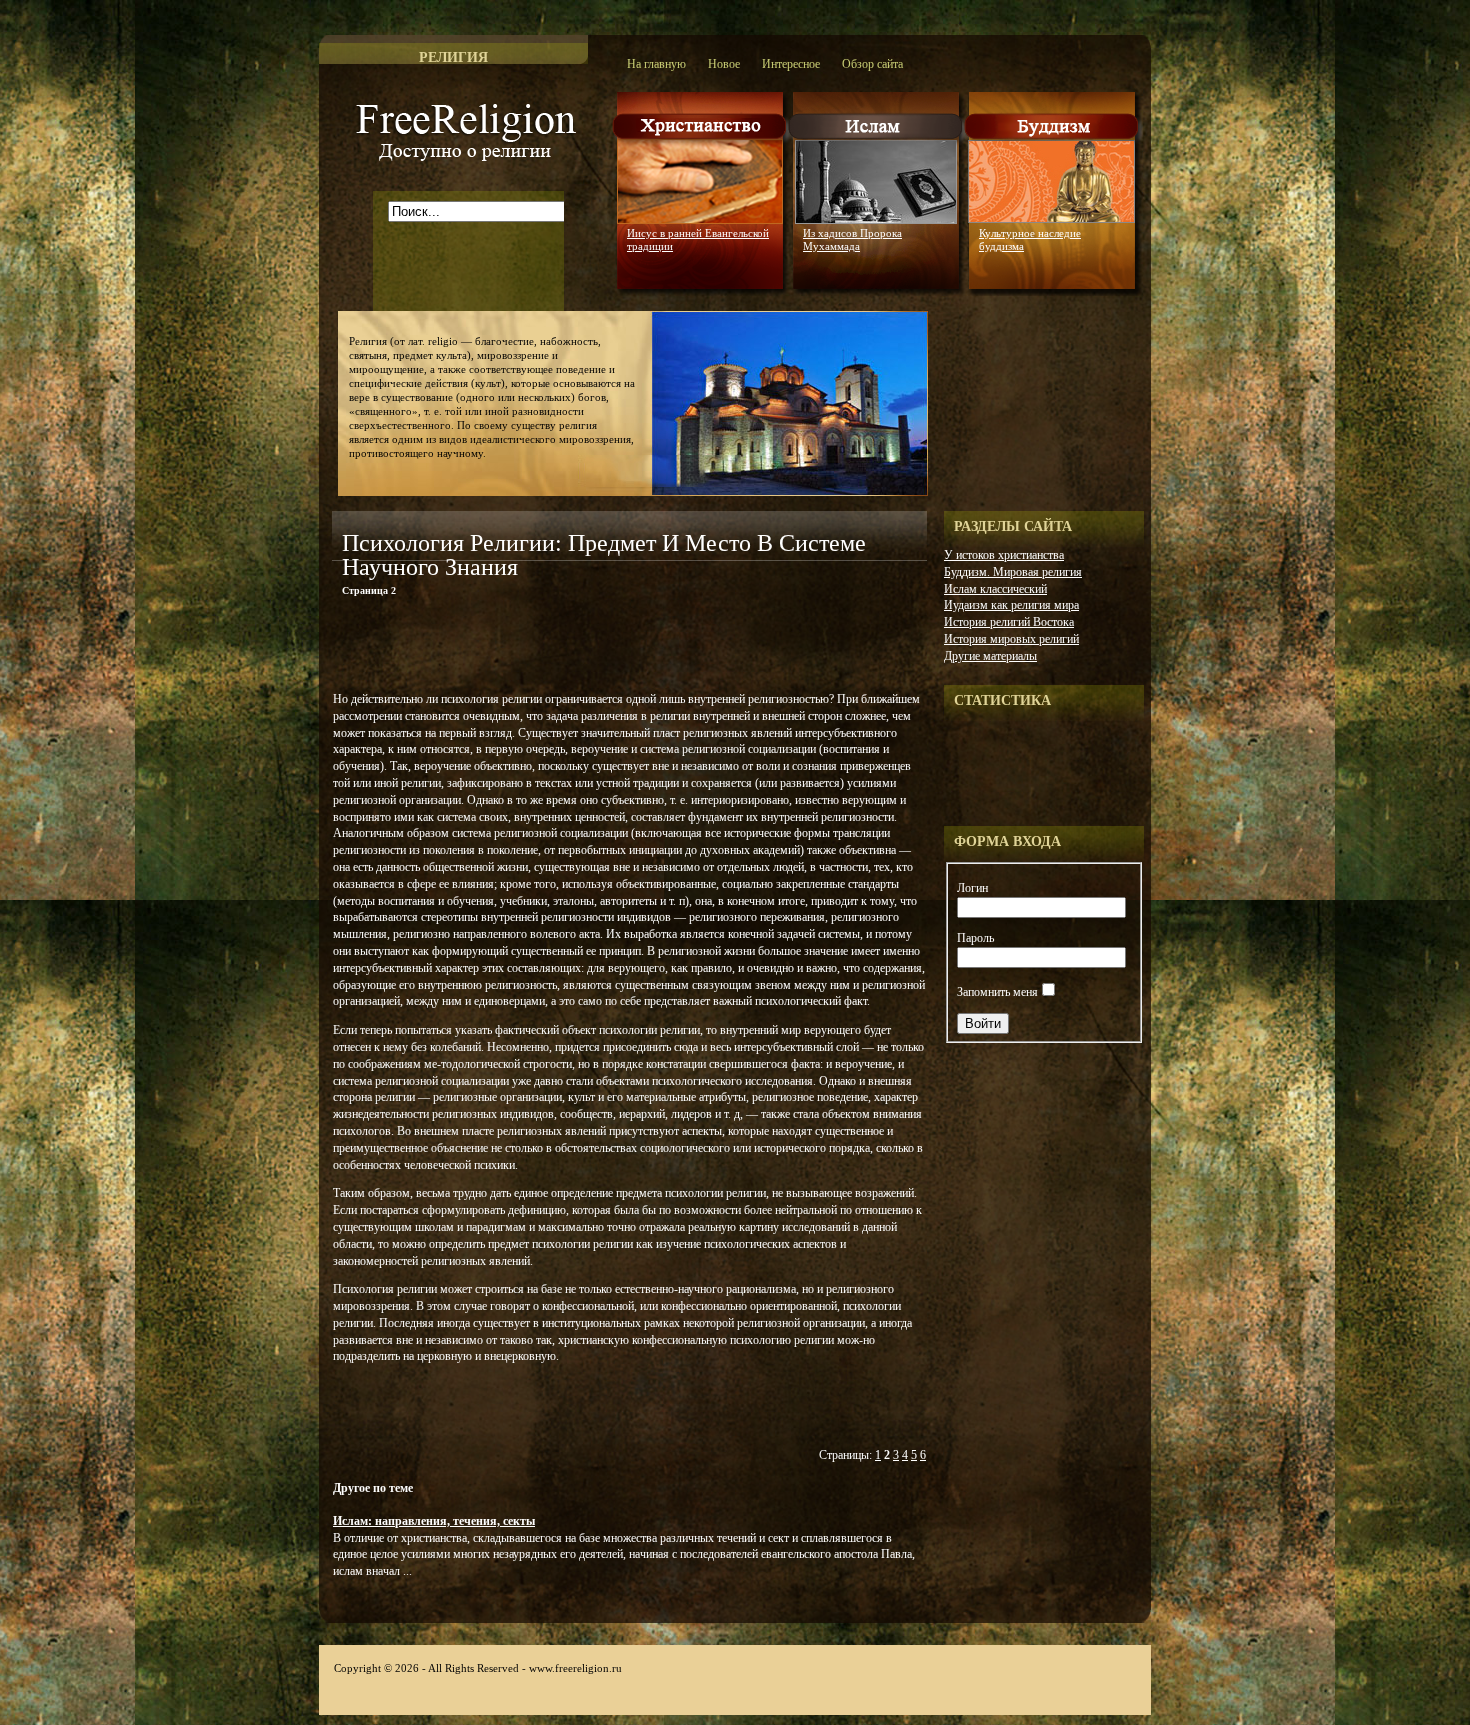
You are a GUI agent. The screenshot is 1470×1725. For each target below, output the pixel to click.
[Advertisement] (566, 648)
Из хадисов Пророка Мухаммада (852, 239)
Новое (724, 64)
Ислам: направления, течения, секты (434, 1521)
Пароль (975, 938)
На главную (656, 64)
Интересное (791, 64)
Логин (972, 888)
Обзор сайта (872, 64)
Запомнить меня (997, 992)
